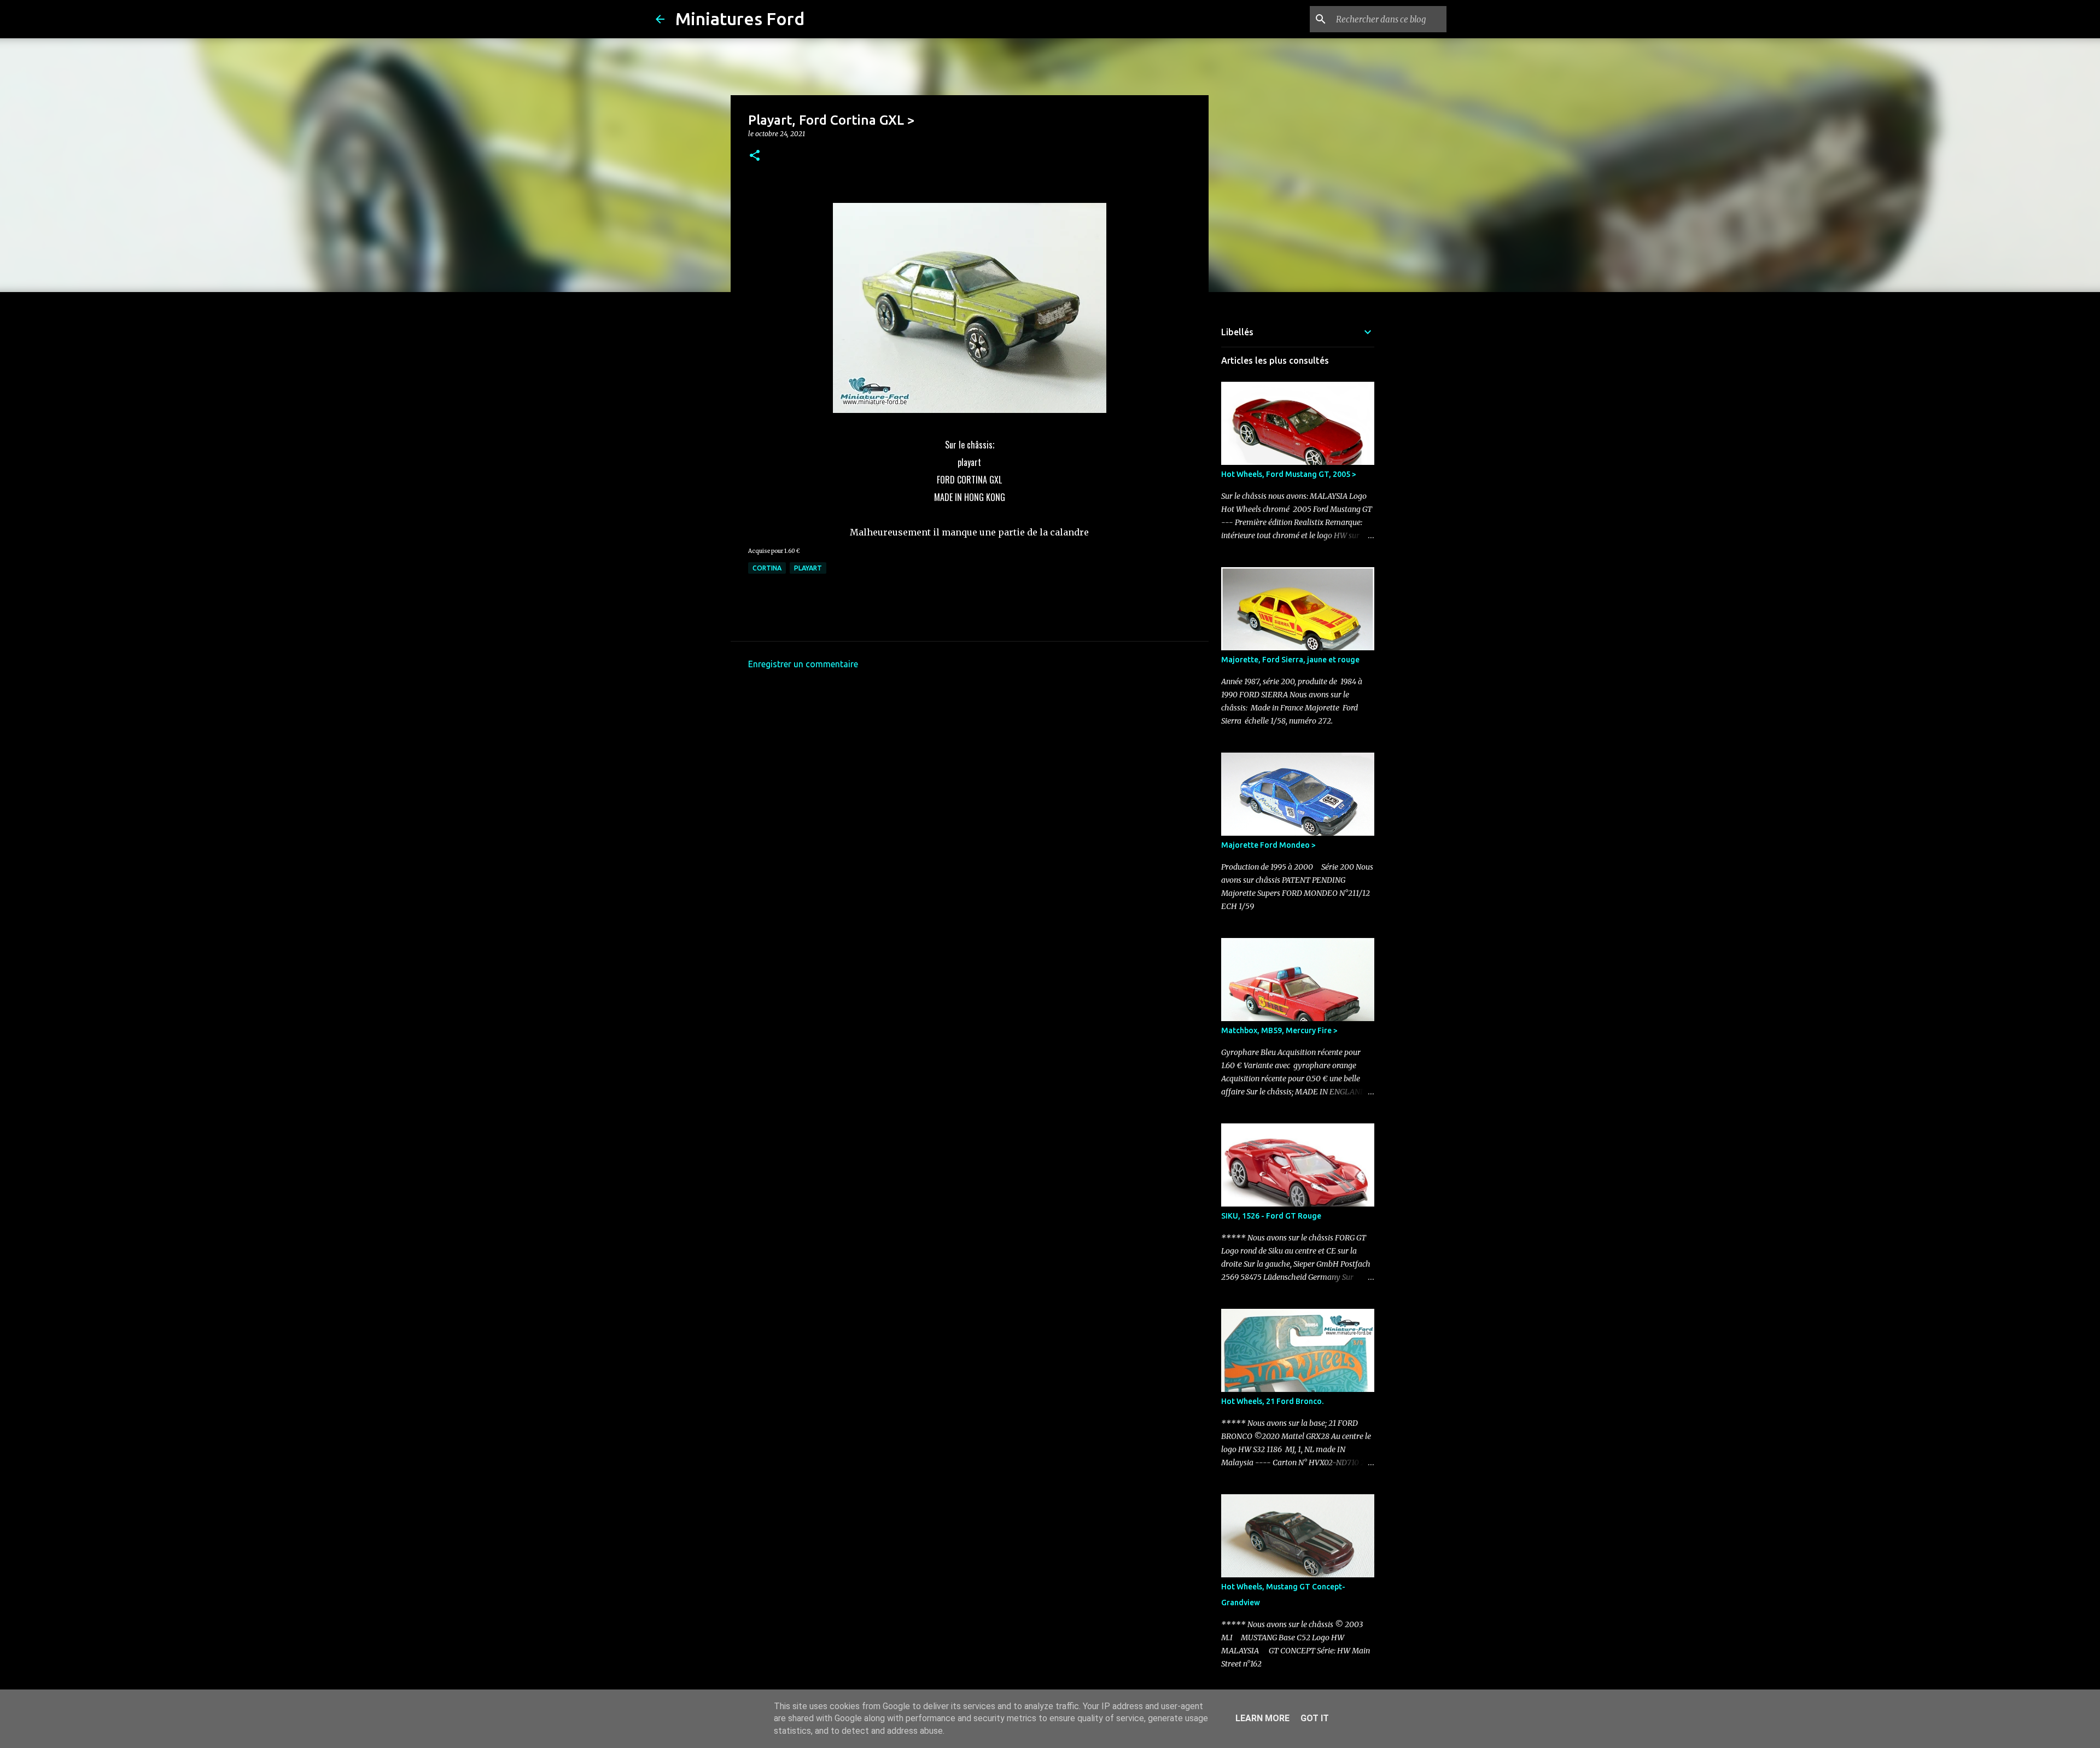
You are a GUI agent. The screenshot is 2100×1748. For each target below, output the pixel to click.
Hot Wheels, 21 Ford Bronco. (1272, 1401)
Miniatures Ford (740, 19)
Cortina (767, 568)
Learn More (1262, 1718)
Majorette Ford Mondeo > (1268, 845)
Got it (1315, 1718)
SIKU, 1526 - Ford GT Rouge (1271, 1216)
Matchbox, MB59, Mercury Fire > (1279, 1030)
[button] (755, 156)
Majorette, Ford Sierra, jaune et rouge (1290, 660)
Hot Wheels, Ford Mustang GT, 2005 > (1289, 474)
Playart (808, 568)
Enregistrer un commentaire (803, 664)
